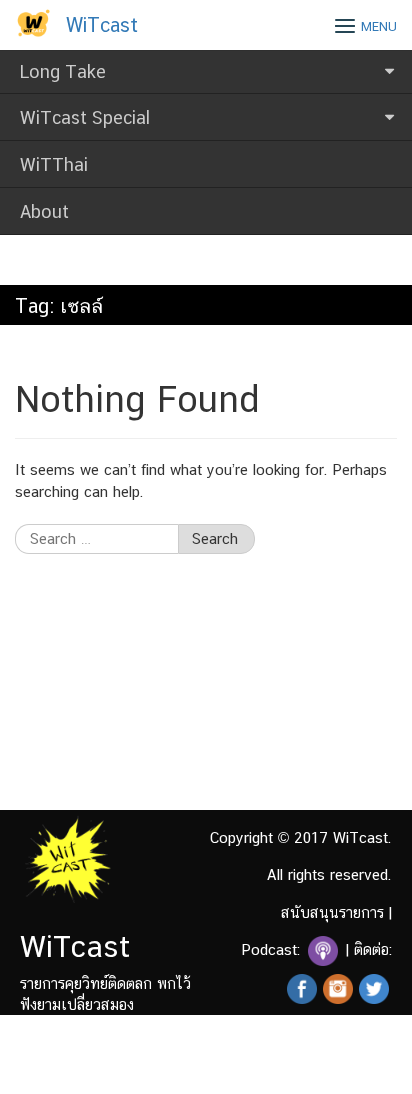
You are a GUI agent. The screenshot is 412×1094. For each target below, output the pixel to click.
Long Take (63, 71)
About (44, 211)
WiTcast (102, 25)
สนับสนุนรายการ (332, 912)
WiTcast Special (85, 117)
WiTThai (54, 164)
